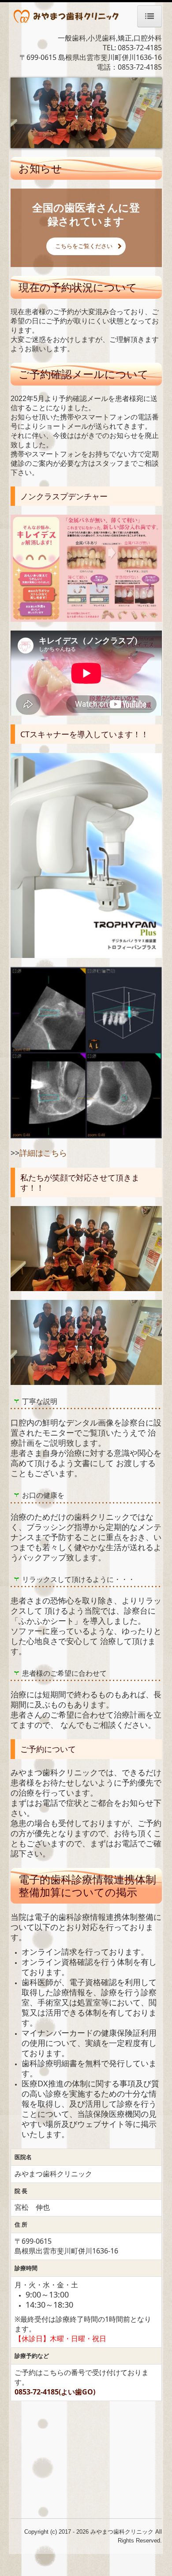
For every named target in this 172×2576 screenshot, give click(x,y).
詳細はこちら (43, 1153)
